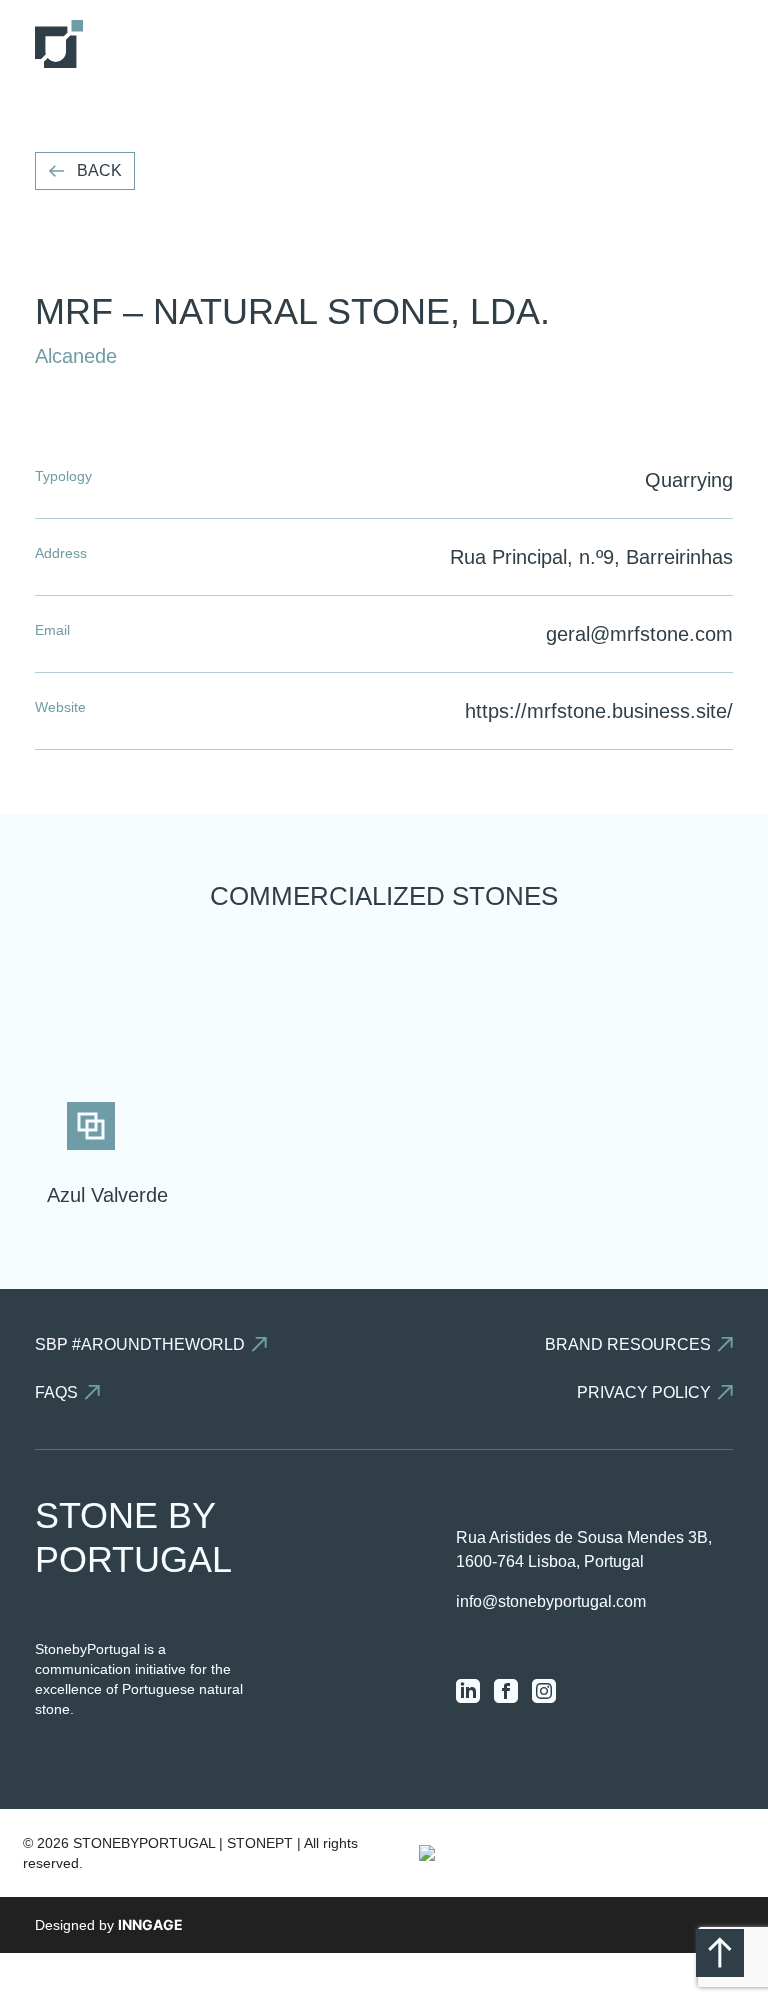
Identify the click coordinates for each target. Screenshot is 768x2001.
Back (99, 170)
